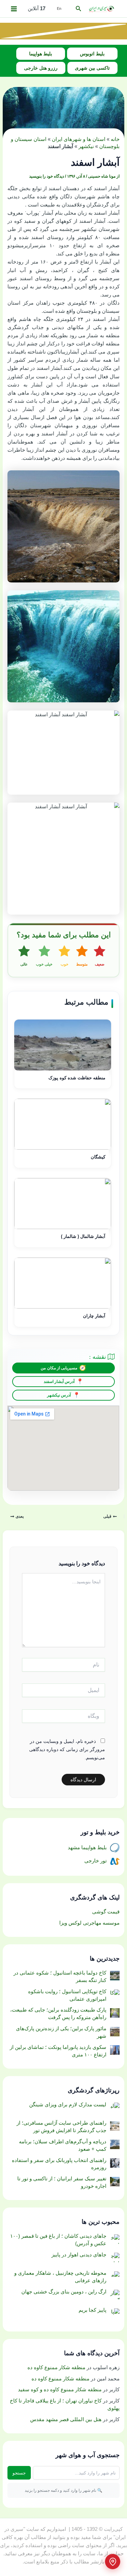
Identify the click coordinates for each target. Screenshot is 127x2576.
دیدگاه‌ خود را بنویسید (47, 176)
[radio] (100, 956)
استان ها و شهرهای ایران (79, 139)
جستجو (19, 2473)
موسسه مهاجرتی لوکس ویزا (89, 1923)
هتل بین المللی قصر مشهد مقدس (66, 2419)
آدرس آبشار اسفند (59, 1382)
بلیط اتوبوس (92, 54)
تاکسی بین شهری (92, 68)
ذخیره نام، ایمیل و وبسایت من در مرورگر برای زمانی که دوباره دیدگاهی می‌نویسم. (67, 1749)
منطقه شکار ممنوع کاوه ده (56, 2367)
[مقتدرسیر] (63, 31)
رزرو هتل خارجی (41, 68)
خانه (115, 139)
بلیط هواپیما (41, 54)
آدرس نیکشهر (59, 1395)
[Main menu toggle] (14, 9)
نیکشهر (86, 146)
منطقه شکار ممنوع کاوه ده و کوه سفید (60, 2390)
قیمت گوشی (106, 1912)
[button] (78, 9)
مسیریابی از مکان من (59, 1368)
